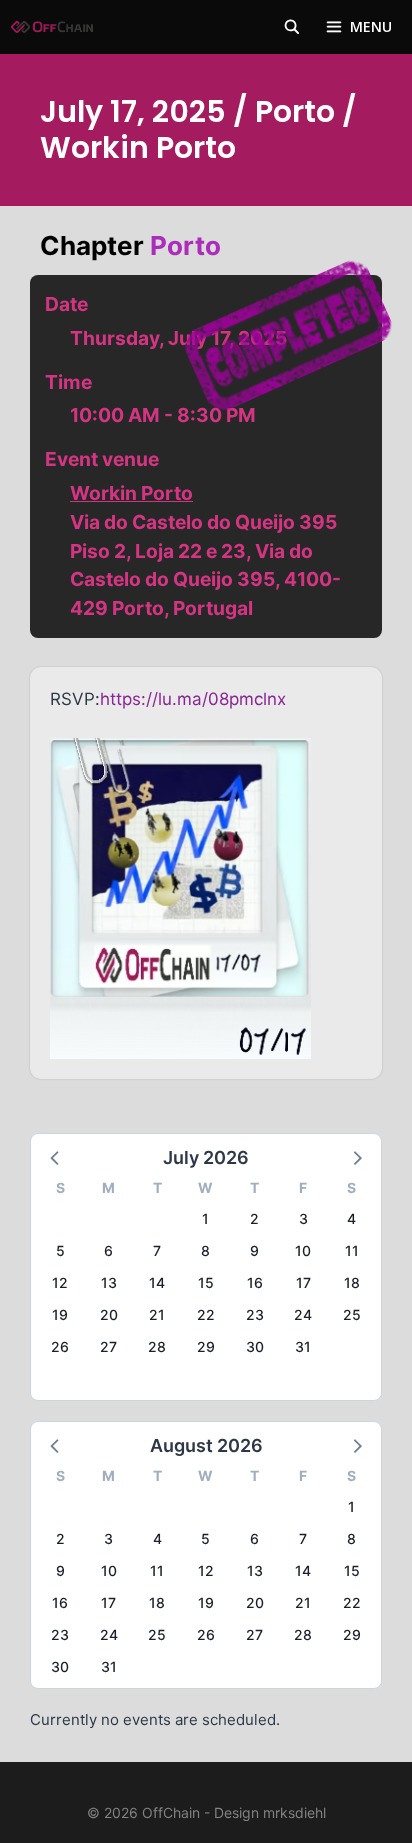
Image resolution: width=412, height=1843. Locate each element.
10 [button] (303, 1250)
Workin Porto (131, 493)
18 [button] (352, 1282)
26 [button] (60, 1346)
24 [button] (303, 1314)
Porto (185, 245)
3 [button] (303, 1218)
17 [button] (303, 1282)
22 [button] (206, 1314)
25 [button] (352, 1314)
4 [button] (351, 1218)
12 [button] (60, 1282)
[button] (56, 1157)
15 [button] (206, 1282)
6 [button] (108, 1250)
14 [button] (157, 1282)
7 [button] (157, 1250)
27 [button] (108, 1346)
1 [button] (205, 1218)
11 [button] (352, 1250)
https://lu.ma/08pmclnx (193, 699)
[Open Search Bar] (292, 27)
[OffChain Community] (52, 27)
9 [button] (254, 1250)
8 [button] (205, 1250)
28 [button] (157, 1346)
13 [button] (109, 1282)
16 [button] (255, 1282)
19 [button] (60, 1314)
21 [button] (157, 1314)
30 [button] (255, 1346)
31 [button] (303, 1346)
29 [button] (206, 1346)
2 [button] (254, 1218)
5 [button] (60, 1250)
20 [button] (109, 1314)
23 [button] (255, 1314)
